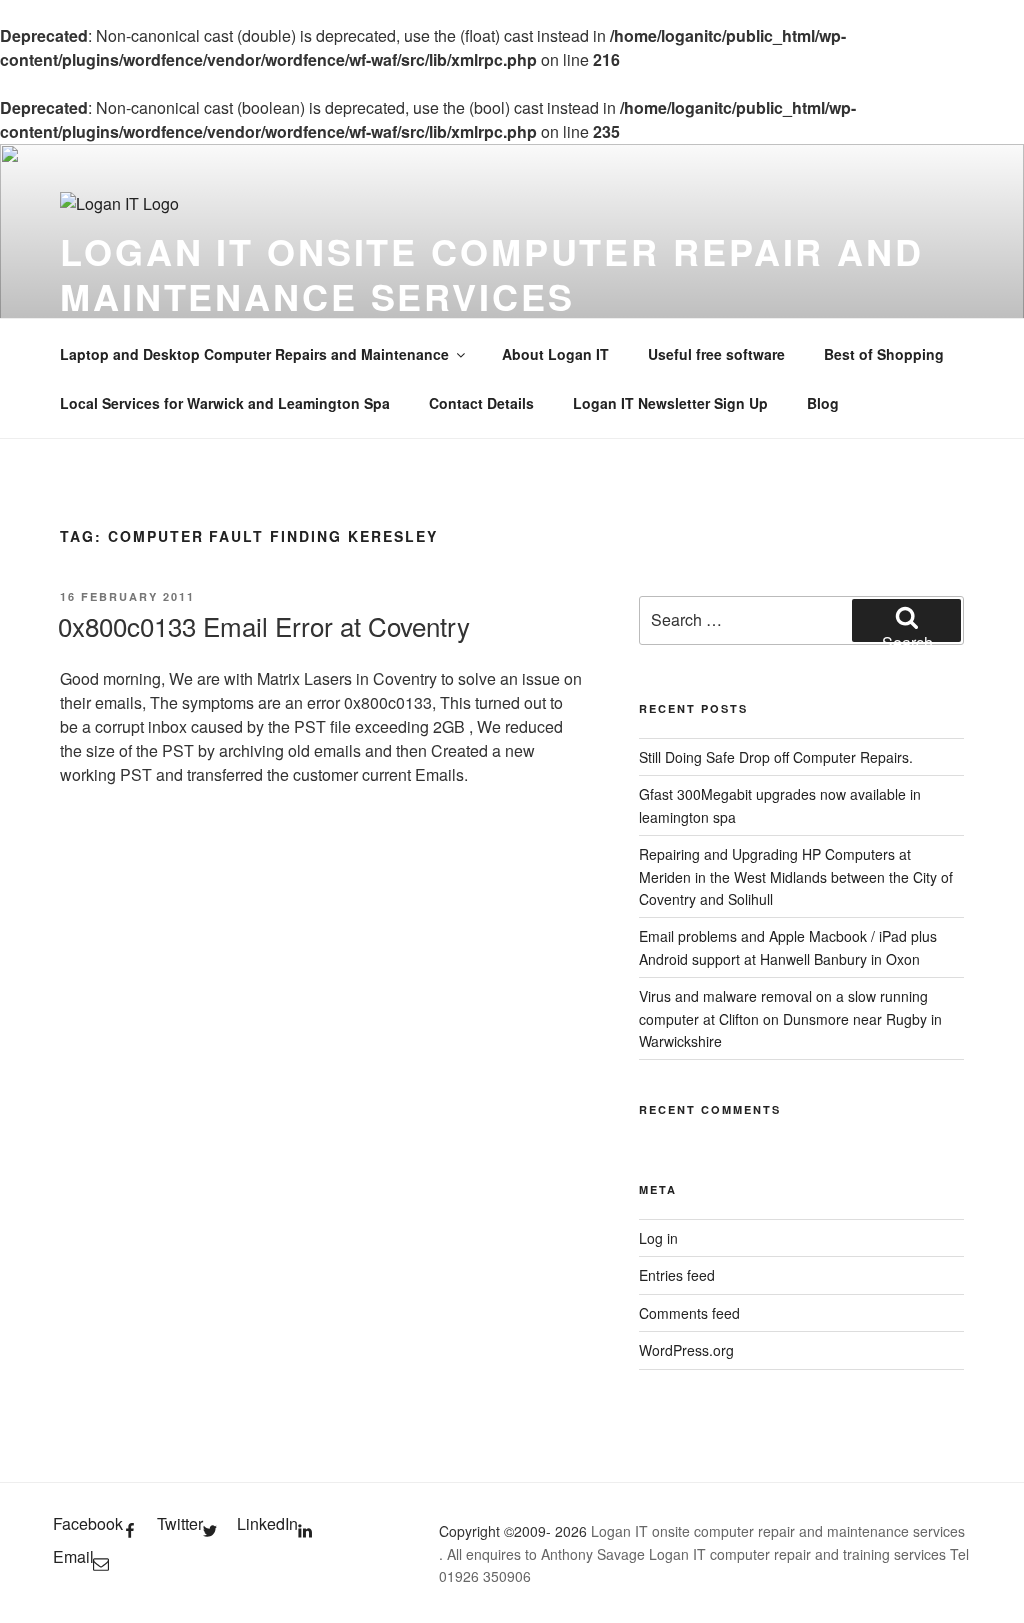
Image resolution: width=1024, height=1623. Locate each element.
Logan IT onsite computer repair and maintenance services (492, 273)
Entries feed (677, 1275)
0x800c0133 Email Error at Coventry (264, 625)
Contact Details (481, 403)
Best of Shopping (884, 354)
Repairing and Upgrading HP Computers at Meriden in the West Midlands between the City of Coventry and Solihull (796, 876)
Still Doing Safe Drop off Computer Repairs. (776, 757)
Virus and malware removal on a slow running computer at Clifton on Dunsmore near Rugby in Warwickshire (790, 1018)
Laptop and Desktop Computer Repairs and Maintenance (254, 354)
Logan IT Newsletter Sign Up (670, 403)
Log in (658, 1238)
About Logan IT (555, 354)
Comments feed (689, 1313)
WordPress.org (686, 1350)
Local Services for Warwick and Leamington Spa (225, 403)
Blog (823, 403)
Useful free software (716, 354)
